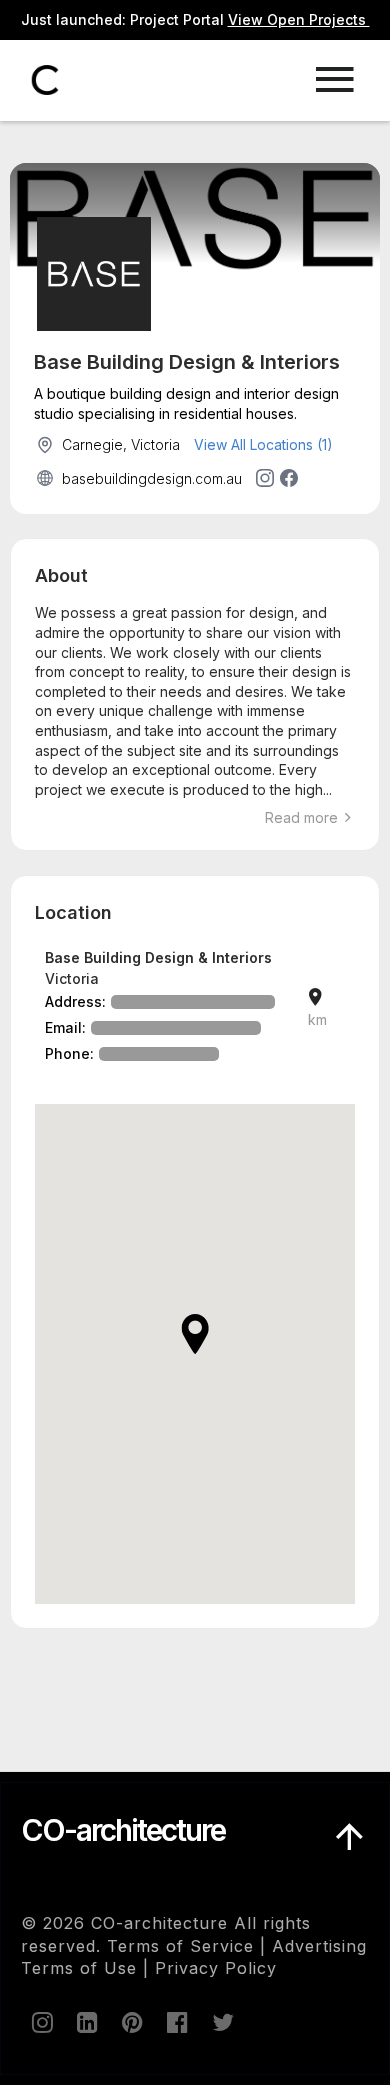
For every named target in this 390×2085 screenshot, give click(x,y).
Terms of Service (180, 1946)
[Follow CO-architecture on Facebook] (176, 2022)
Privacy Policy (216, 1968)
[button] (195, 1334)
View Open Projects (299, 19)
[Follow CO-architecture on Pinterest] (131, 2022)
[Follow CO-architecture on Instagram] (41, 2022)
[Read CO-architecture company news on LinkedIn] (86, 2022)
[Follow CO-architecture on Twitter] (221, 2022)
